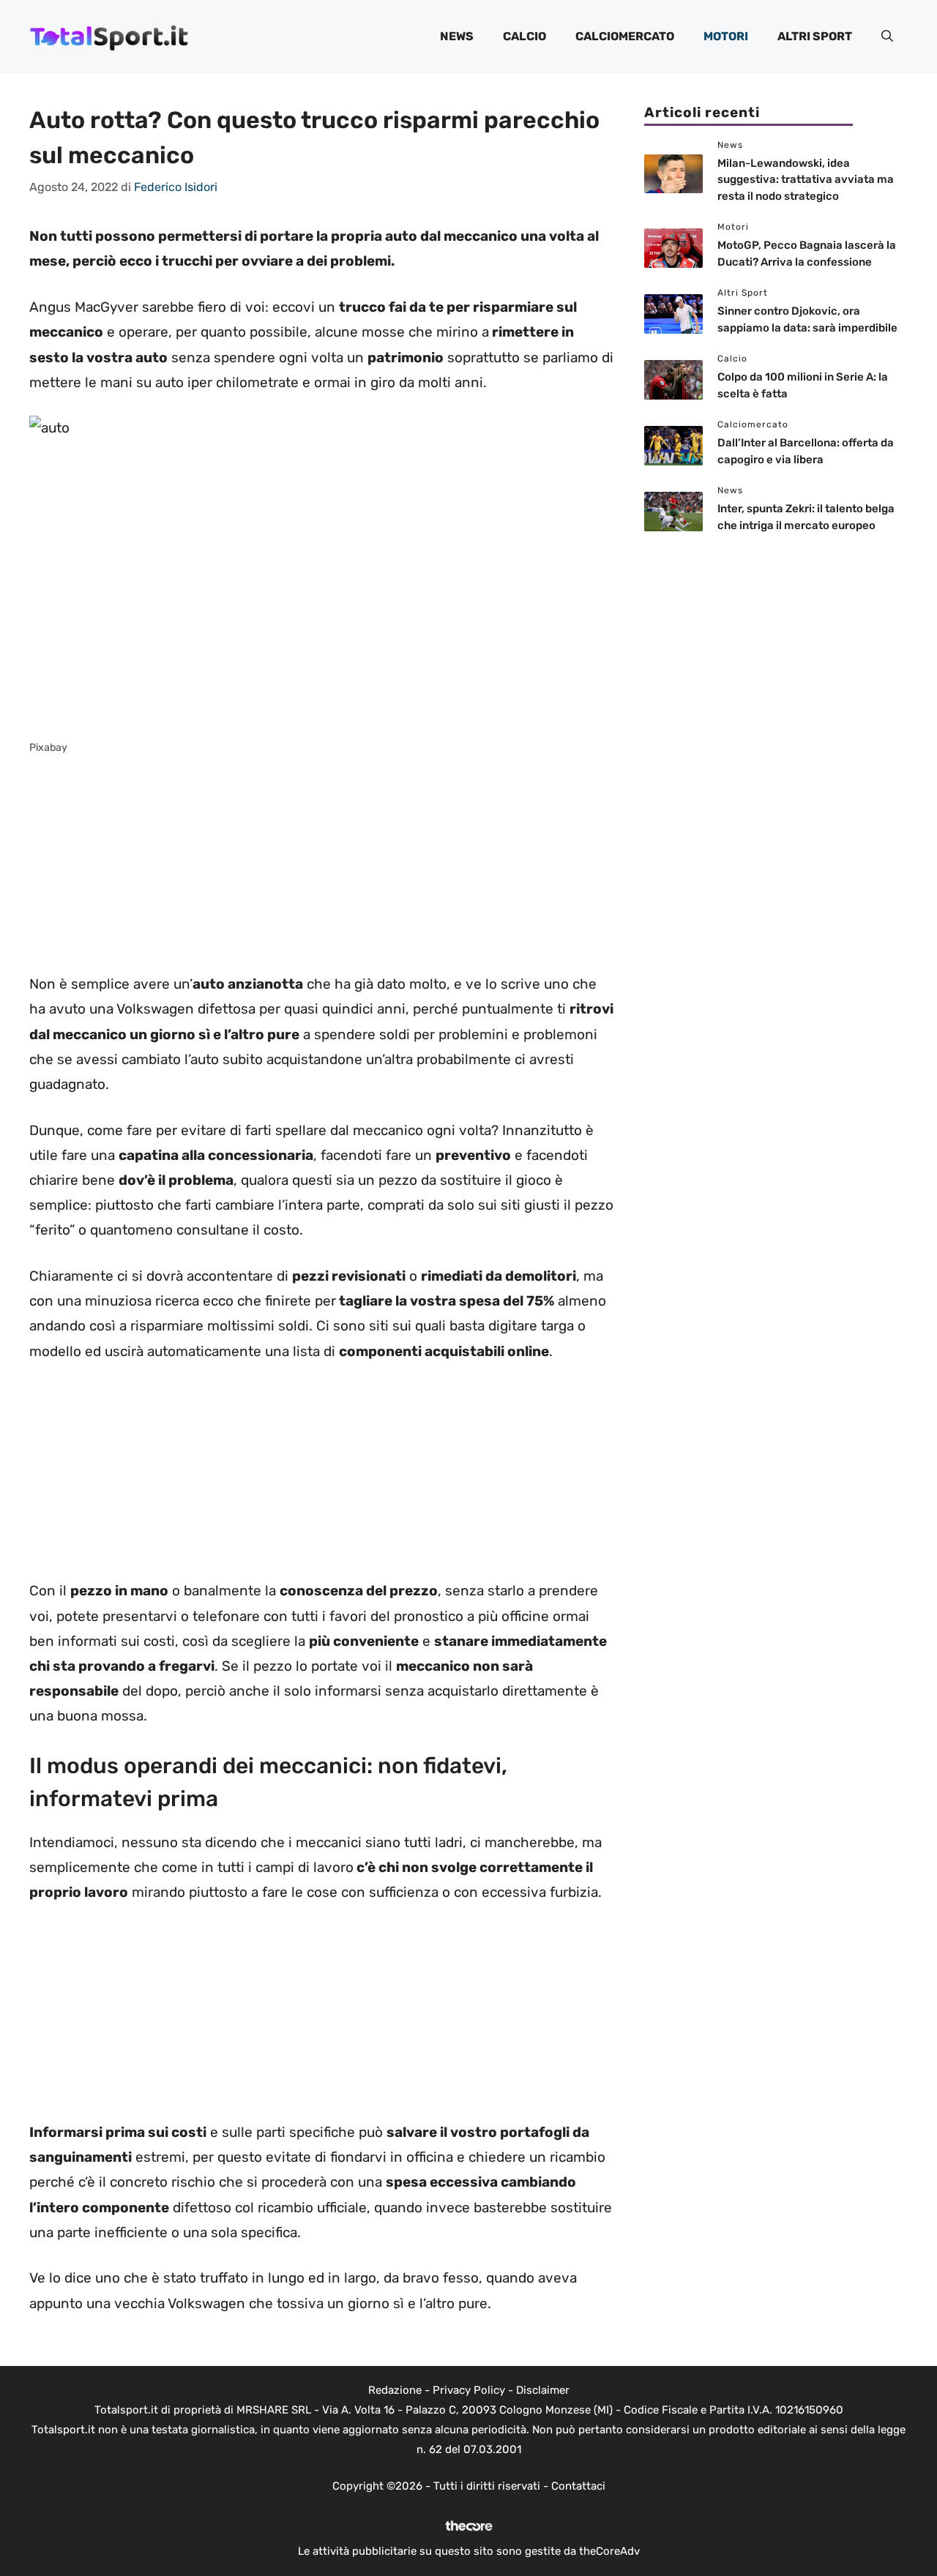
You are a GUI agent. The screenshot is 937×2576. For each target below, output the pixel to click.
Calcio (525, 36)
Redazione (395, 2390)
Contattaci (578, 2486)
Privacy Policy (469, 2390)
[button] (887, 37)
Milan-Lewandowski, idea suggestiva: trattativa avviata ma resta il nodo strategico (806, 180)
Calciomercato (625, 36)
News (457, 36)
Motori (726, 36)
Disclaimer (543, 2390)
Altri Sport (815, 36)
